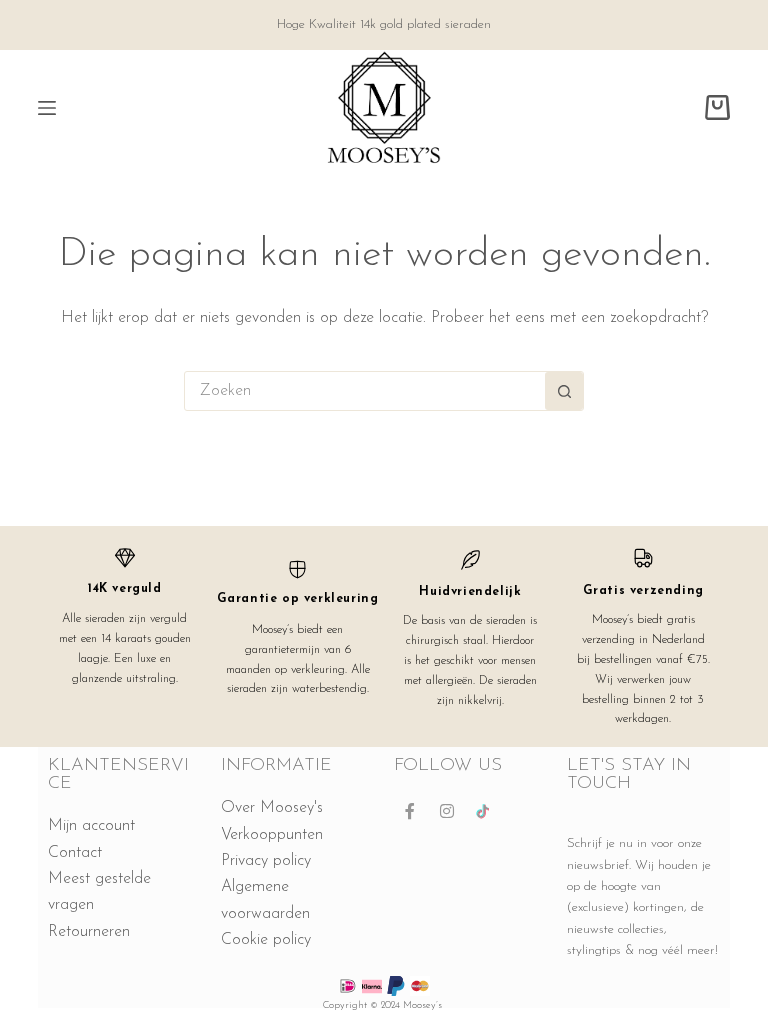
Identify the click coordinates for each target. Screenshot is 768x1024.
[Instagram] (447, 811)
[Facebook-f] (410, 811)
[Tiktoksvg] (484, 811)
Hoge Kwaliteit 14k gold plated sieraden (384, 24)
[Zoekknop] (564, 391)
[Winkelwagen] (717, 107)
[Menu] (47, 108)
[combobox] (365, 391)
